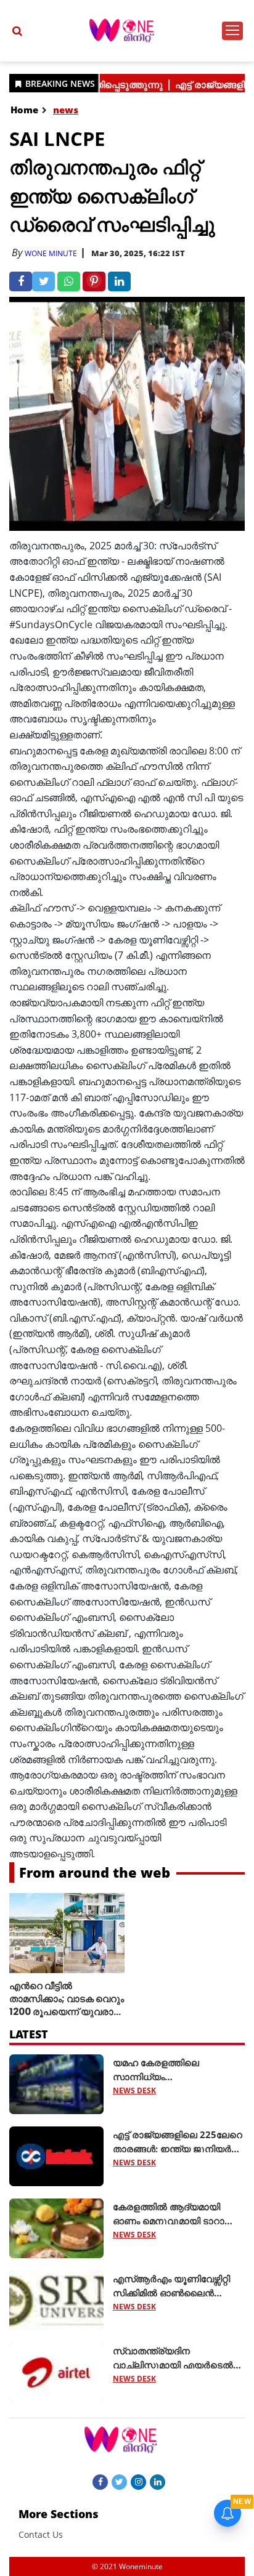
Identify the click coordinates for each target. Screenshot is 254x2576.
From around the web (95, 1872)
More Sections (59, 2514)
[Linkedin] (158, 2481)
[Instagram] (138, 2481)
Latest (29, 2034)
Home (24, 110)
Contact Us (41, 2534)
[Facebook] (100, 2481)
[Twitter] (119, 2481)
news (66, 110)
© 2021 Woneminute (127, 2566)
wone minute (51, 253)
